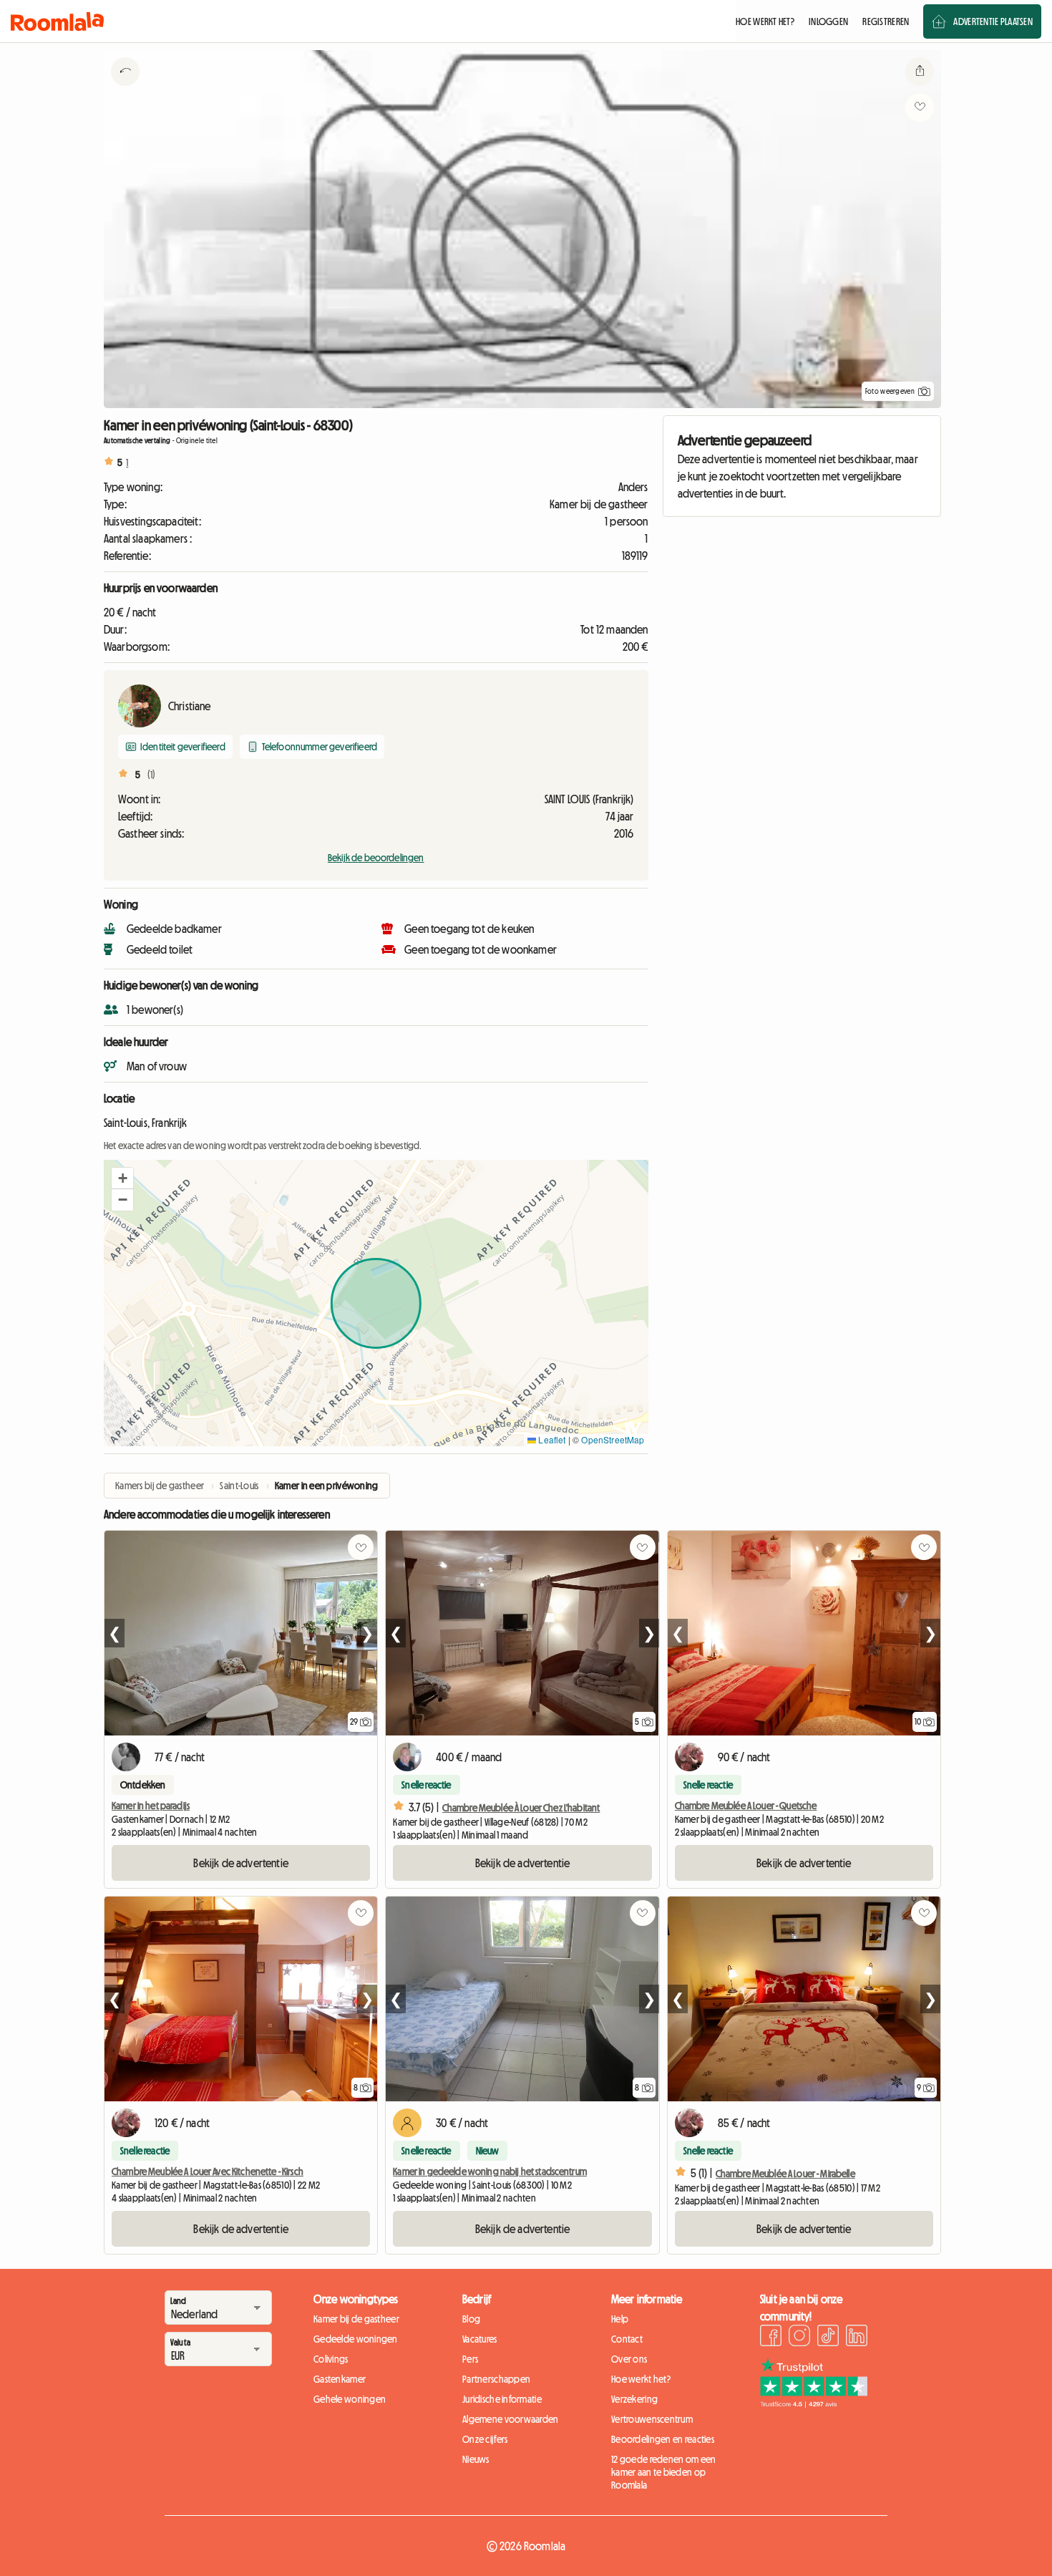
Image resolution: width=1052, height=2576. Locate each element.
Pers (470, 2359)
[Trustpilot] (814, 2403)
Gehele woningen (350, 2399)
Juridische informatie (502, 2399)
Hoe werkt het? (641, 2379)
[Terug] (125, 89)
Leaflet (551, 1439)
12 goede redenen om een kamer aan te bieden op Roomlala (663, 2472)
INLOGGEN (828, 21)
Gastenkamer (340, 2379)
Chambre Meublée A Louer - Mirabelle (785, 2174)
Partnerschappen (496, 2379)
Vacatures (480, 2339)
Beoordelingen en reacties (663, 2439)
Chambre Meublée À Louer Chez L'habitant (521, 1808)
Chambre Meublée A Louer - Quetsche (746, 1806)
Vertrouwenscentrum (652, 2419)
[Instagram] (799, 2338)
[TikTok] (828, 2338)
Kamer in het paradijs (151, 1806)
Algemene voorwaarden (511, 2419)
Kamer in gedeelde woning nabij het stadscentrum (490, 2171)
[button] (122, 1178)
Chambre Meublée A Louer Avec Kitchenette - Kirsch (208, 2171)
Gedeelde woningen (356, 2339)
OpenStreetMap (613, 1439)
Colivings (331, 2359)
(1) (151, 775)
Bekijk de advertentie (240, 1863)
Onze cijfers (485, 2439)
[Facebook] (771, 2338)
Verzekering (634, 2399)
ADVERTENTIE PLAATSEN (993, 21)
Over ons (629, 2359)
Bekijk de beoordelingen (376, 858)
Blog (471, 2319)
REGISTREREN (886, 21)
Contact (627, 2339)
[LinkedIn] (857, 2338)
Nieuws (476, 2459)
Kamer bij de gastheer (356, 2319)
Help (620, 2319)
